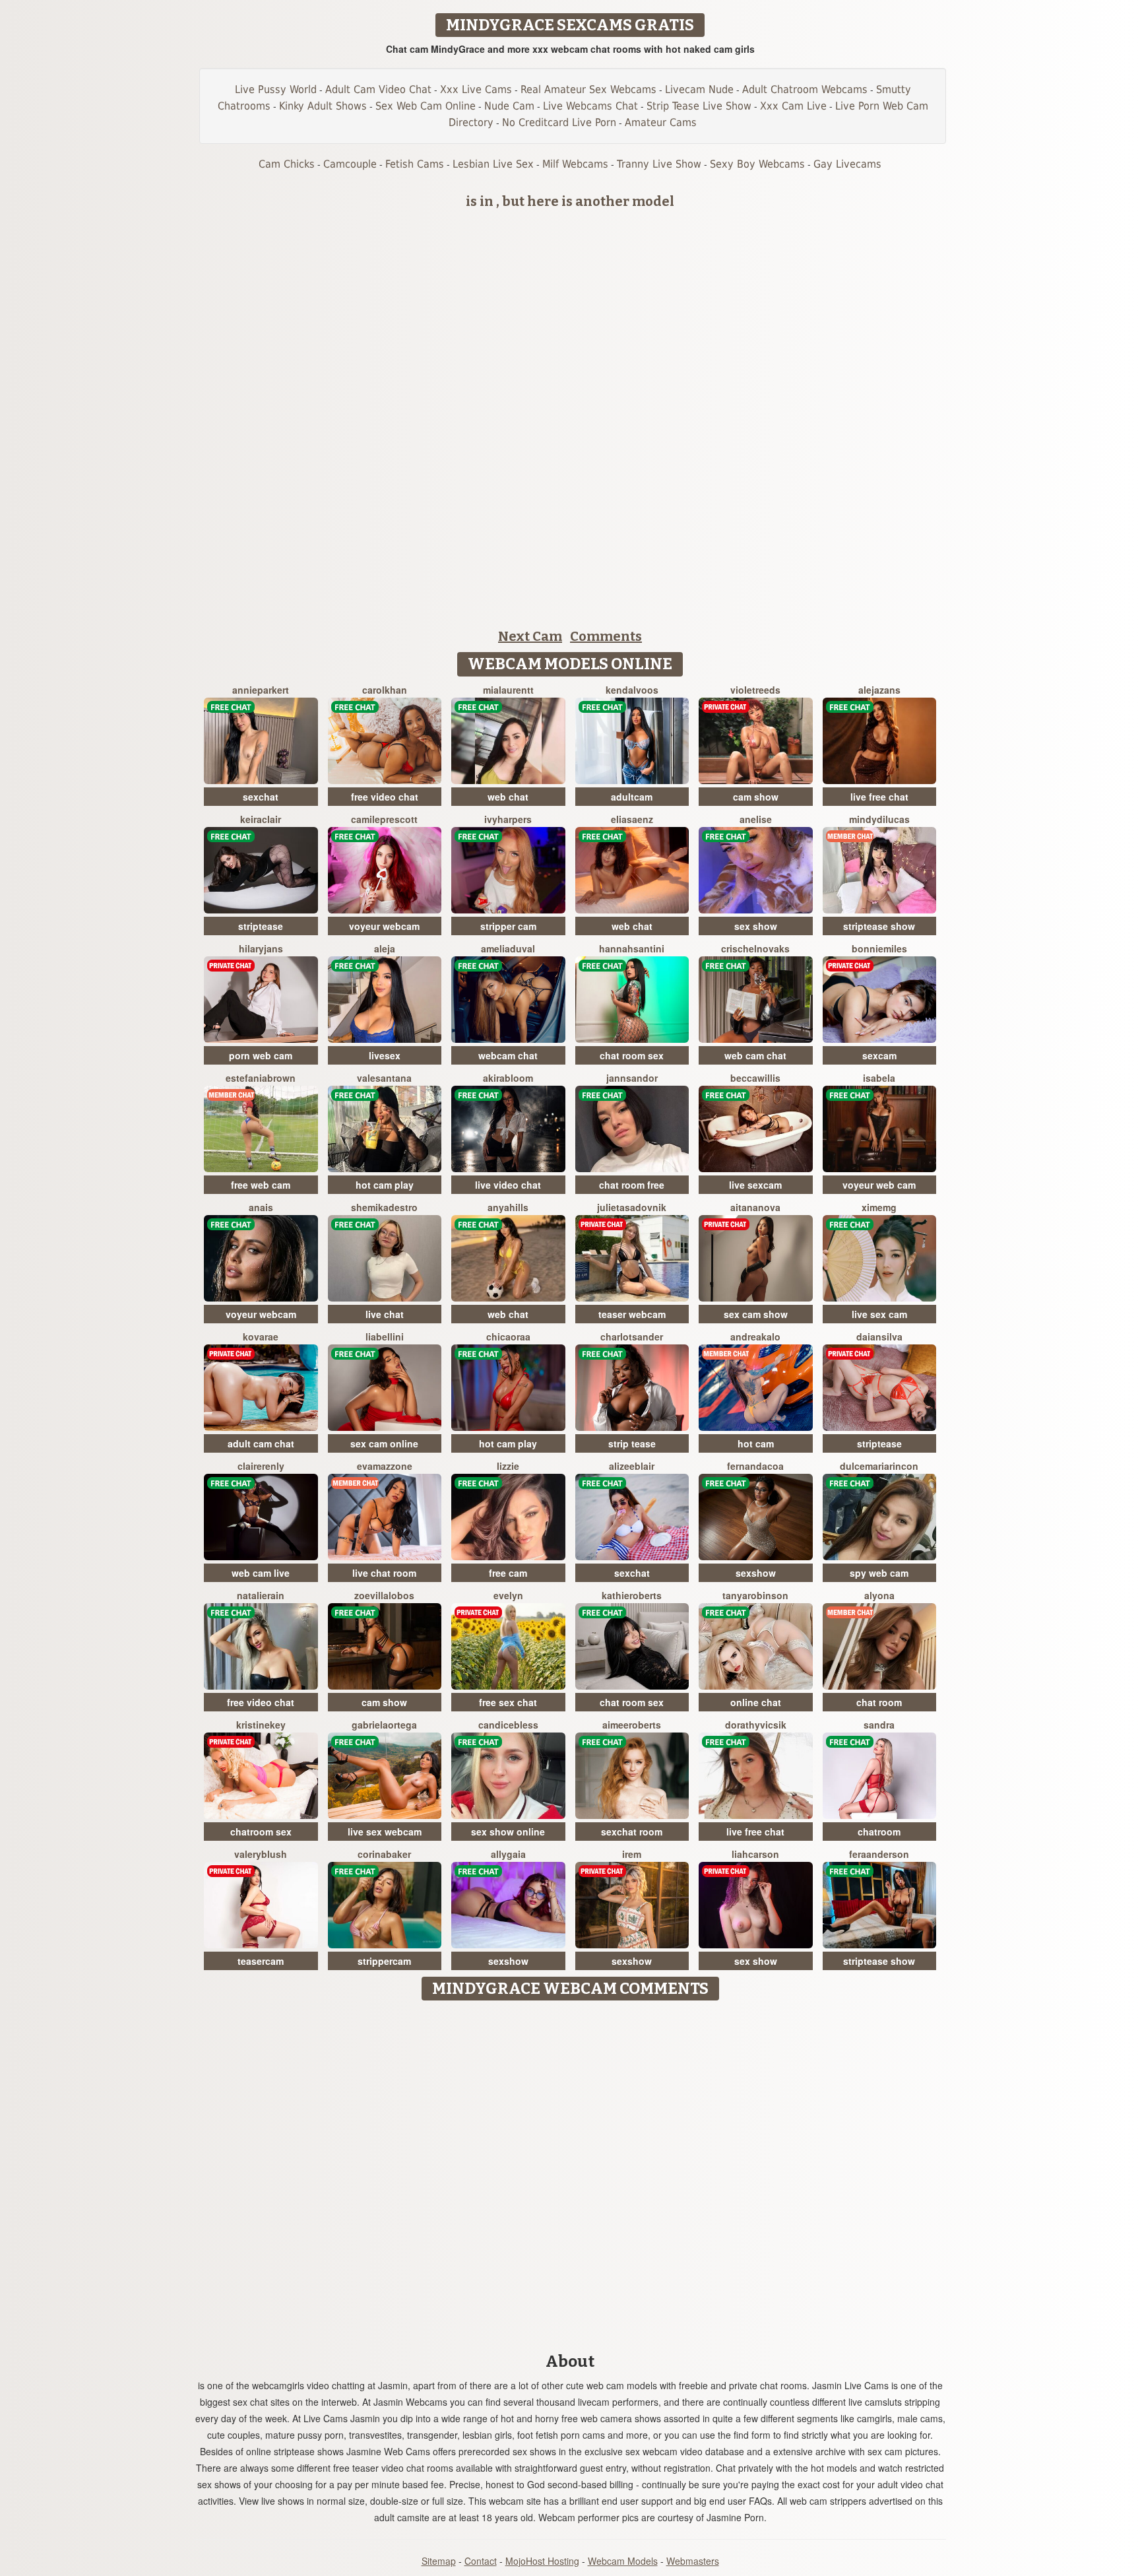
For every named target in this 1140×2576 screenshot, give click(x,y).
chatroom (879, 1832)
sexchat (261, 797)
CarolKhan (385, 690)
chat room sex (632, 1055)
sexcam (879, 1055)
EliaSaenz (632, 819)
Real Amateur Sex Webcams (588, 89)
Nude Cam (509, 106)
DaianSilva (879, 1337)
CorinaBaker (384, 1854)
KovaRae (261, 1337)
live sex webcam (385, 1832)
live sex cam (879, 1314)
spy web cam (879, 1573)
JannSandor (632, 1078)
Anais (261, 1207)
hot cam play (385, 1185)
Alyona (879, 1595)
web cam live (261, 1573)
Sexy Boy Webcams (757, 164)
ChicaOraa (508, 1337)
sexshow (756, 1573)
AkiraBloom (508, 1078)
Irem (632, 1854)
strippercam (384, 1961)
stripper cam (508, 926)
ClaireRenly (261, 1466)
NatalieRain (261, 1595)
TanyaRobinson (755, 1595)
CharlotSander (632, 1337)
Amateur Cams (661, 122)
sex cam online (384, 1443)
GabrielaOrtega (384, 1725)
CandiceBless (508, 1725)
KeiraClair (261, 819)
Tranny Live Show (659, 164)
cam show (756, 797)
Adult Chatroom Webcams (805, 89)
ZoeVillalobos (384, 1595)
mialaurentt (508, 690)
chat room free (632, 1185)
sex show (756, 926)
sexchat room (632, 1832)
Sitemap (439, 2561)
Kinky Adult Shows (323, 106)
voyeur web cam (879, 1185)
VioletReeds (755, 690)
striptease (261, 926)
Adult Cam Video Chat (378, 89)
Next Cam (530, 636)
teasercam (261, 1961)
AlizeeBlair (632, 1466)
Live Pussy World (276, 89)
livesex (385, 1055)
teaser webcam (632, 1314)
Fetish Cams (415, 164)
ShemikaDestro (384, 1207)
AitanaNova (755, 1207)
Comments (606, 636)
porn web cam (261, 1055)
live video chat (508, 1185)
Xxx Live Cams (476, 89)
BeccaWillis (755, 1078)
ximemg (879, 1207)
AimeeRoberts (632, 1725)
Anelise (756, 819)
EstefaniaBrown (261, 1078)
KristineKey (261, 1725)
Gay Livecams (847, 164)
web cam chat (755, 1055)
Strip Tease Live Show (699, 106)
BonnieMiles (879, 948)
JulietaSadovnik (632, 1207)
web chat (508, 797)
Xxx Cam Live (793, 106)
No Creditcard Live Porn (559, 122)
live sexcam (755, 1185)
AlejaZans (879, 690)
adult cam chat (261, 1443)
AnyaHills (508, 1207)
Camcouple (350, 164)
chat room (879, 1702)
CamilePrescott (384, 819)
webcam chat (508, 1055)
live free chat (879, 797)
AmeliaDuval (508, 948)
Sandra (879, 1725)
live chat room (384, 1573)
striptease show (879, 926)
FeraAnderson (879, 1854)
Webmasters (693, 2561)
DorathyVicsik (756, 1725)
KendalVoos (632, 690)
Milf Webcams (575, 164)
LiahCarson (755, 1854)
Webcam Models (623, 2561)
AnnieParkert (261, 690)
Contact (481, 2561)
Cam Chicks (287, 164)
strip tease (632, 1443)
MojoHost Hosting (542, 2561)
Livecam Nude (699, 89)
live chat (385, 1314)
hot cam (756, 1443)
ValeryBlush (261, 1854)
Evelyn (508, 1595)
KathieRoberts (632, 1595)
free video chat (385, 797)
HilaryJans (261, 948)
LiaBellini (385, 1337)
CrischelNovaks (755, 948)
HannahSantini (632, 948)
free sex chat (508, 1702)
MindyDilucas (879, 819)
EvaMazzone (385, 1466)
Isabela (879, 1078)
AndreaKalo (755, 1337)
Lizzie (508, 1466)
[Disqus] (570, 2172)
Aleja (385, 948)
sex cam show (756, 1314)
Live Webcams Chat (590, 106)
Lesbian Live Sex (493, 164)
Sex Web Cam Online (426, 106)
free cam (508, 1573)
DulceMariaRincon (879, 1466)
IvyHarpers (508, 819)
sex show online (508, 1832)
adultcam (632, 797)
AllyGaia (508, 1854)
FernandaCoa (755, 1466)
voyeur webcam (384, 926)
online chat (756, 1702)
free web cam (261, 1185)
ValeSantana (384, 1078)
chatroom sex (261, 1832)
